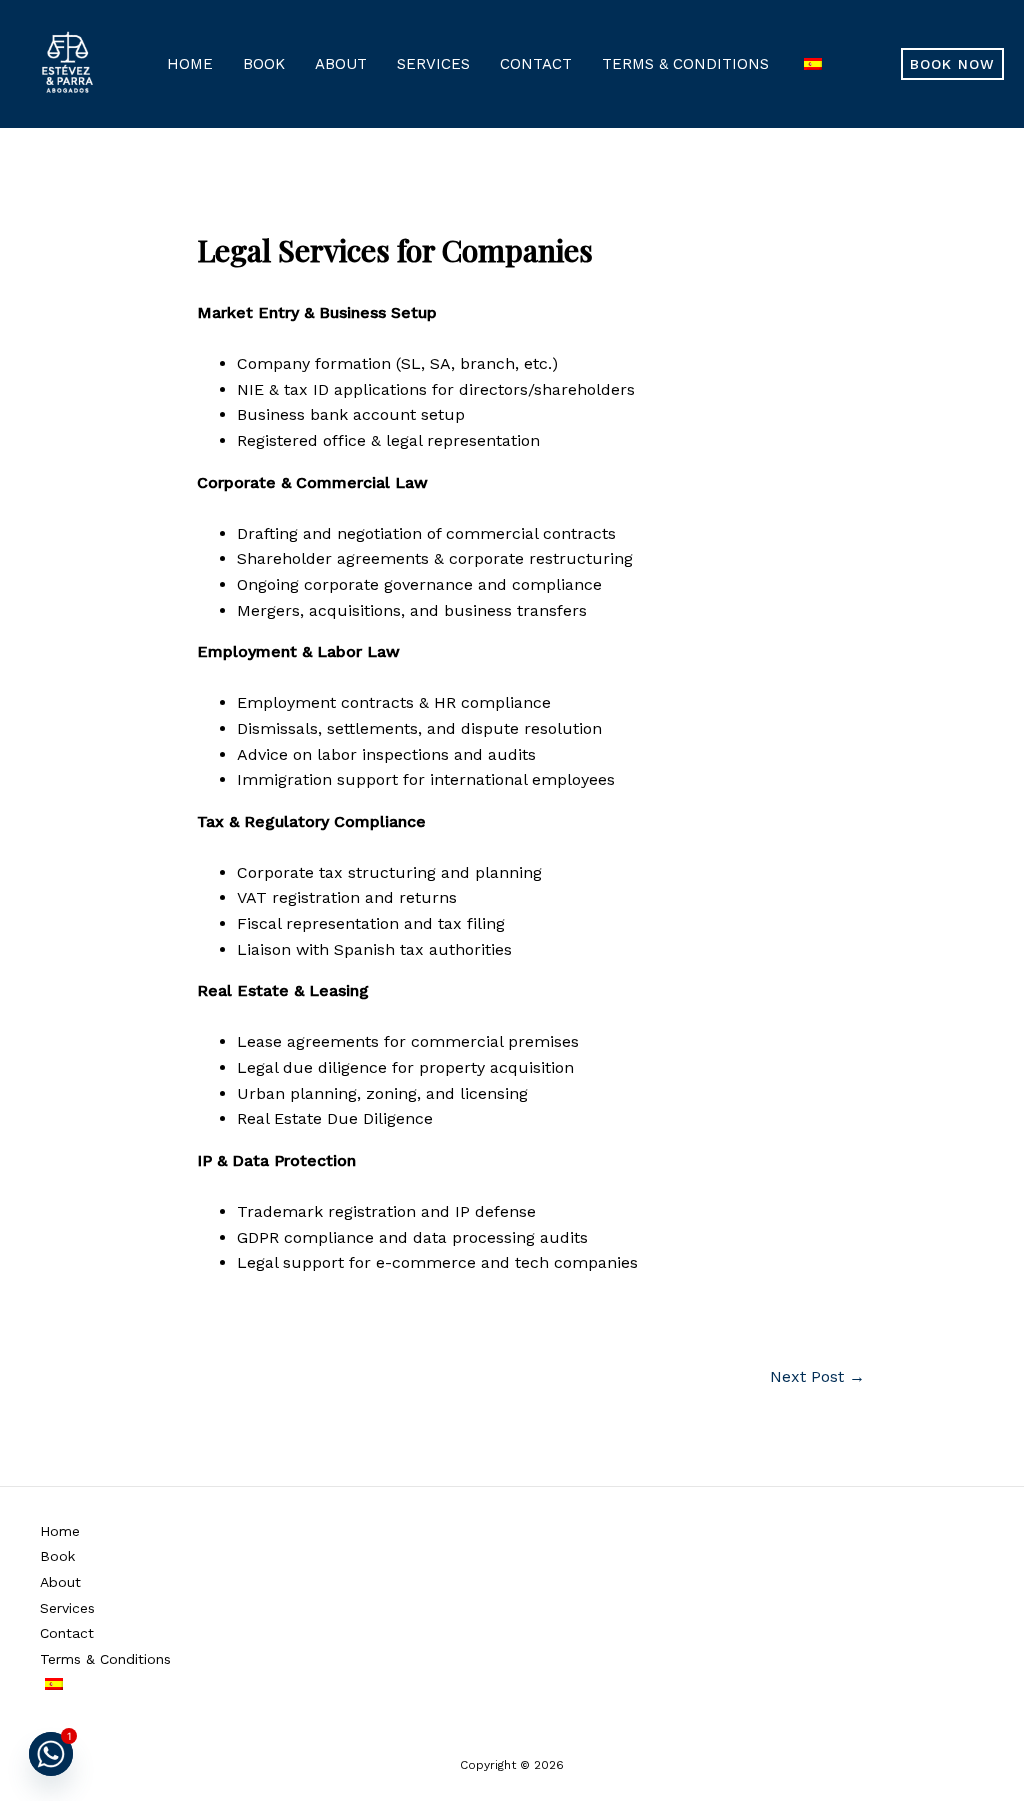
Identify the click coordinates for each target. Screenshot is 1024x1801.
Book (264, 64)
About (341, 64)
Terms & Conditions (685, 64)
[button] (952, 64)
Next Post (817, 1377)
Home (190, 64)
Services (433, 64)
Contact (536, 64)
